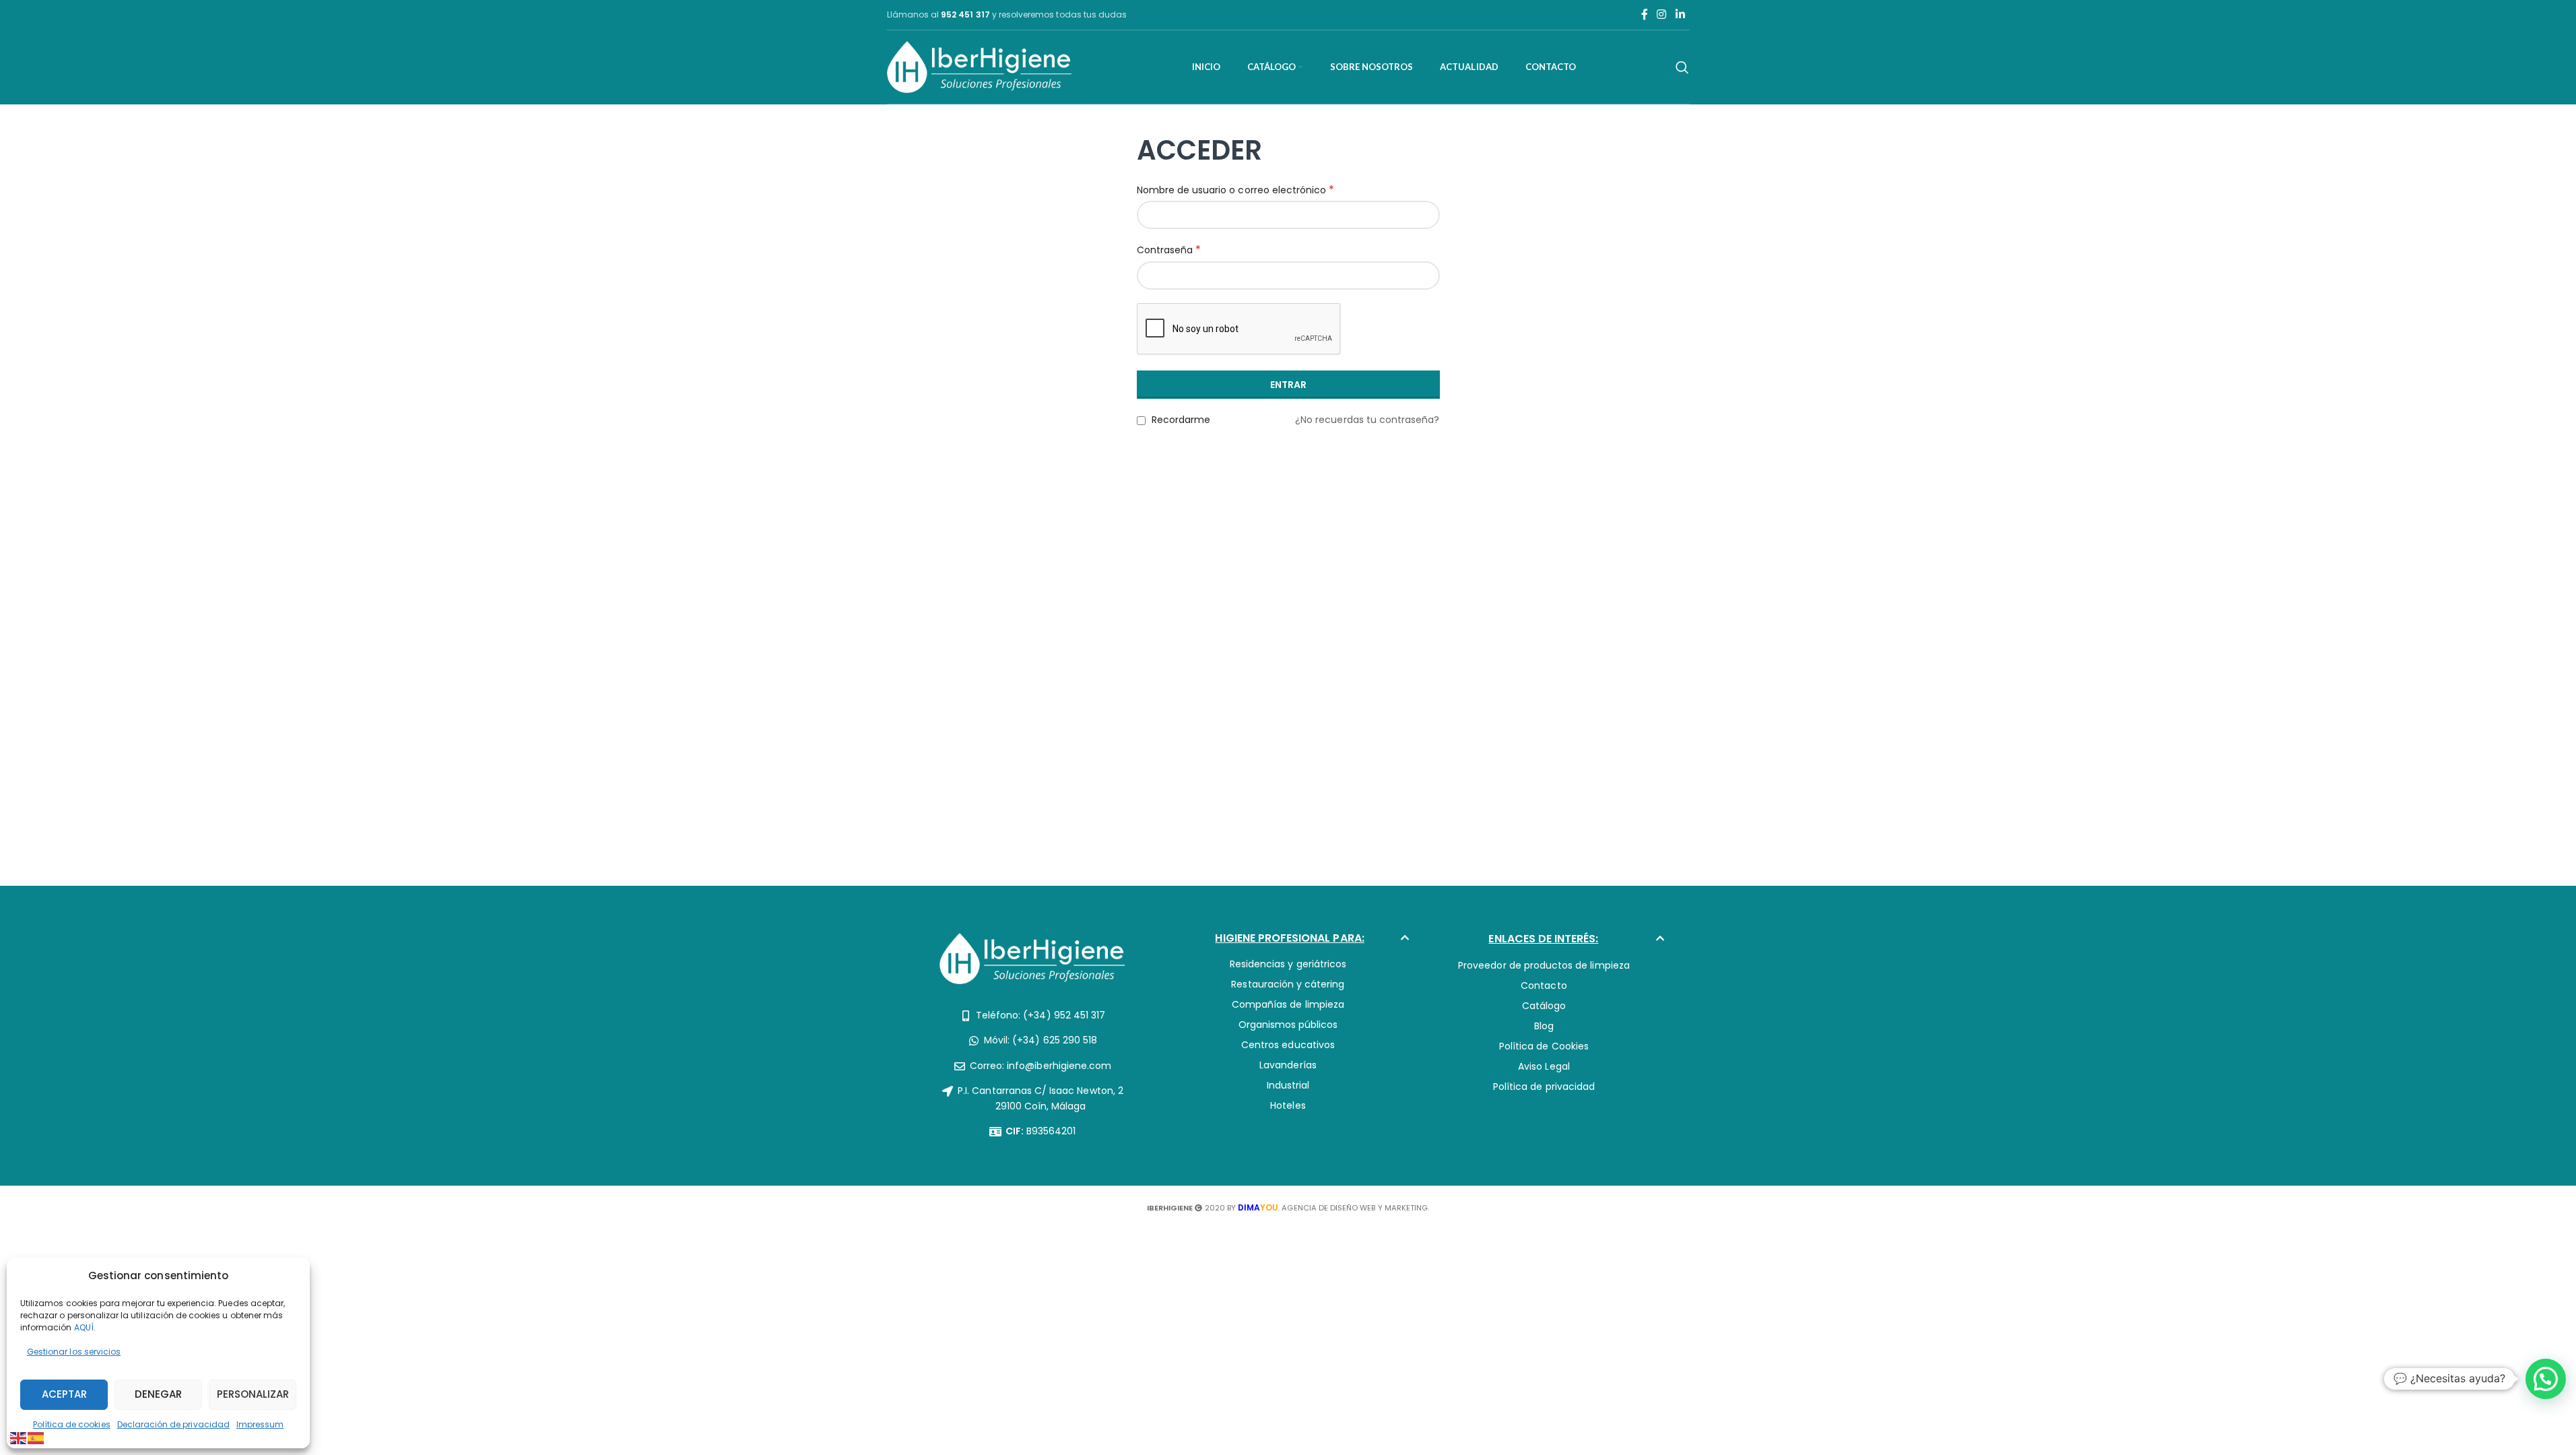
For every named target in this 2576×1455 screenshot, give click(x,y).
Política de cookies (72, 1424)
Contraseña (1169, 250)
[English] (19, 1437)
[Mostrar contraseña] (1426, 276)
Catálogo (1544, 1006)
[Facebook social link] (1645, 14)
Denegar (158, 1394)
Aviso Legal (1544, 1066)
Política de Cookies (1544, 1046)
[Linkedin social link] (1680, 14)
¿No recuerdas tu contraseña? (1367, 420)
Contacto (1544, 985)
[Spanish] (36, 1437)
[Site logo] (980, 66)
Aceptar (64, 1394)
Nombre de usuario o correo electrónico (1236, 190)
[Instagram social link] (1662, 14)
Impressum (260, 1424)
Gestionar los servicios (74, 1352)
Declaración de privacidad (173, 1424)
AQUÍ (84, 1327)
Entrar (1288, 385)
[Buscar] (1682, 67)
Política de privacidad (1544, 1087)
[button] (1288, 942)
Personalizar (253, 1394)
